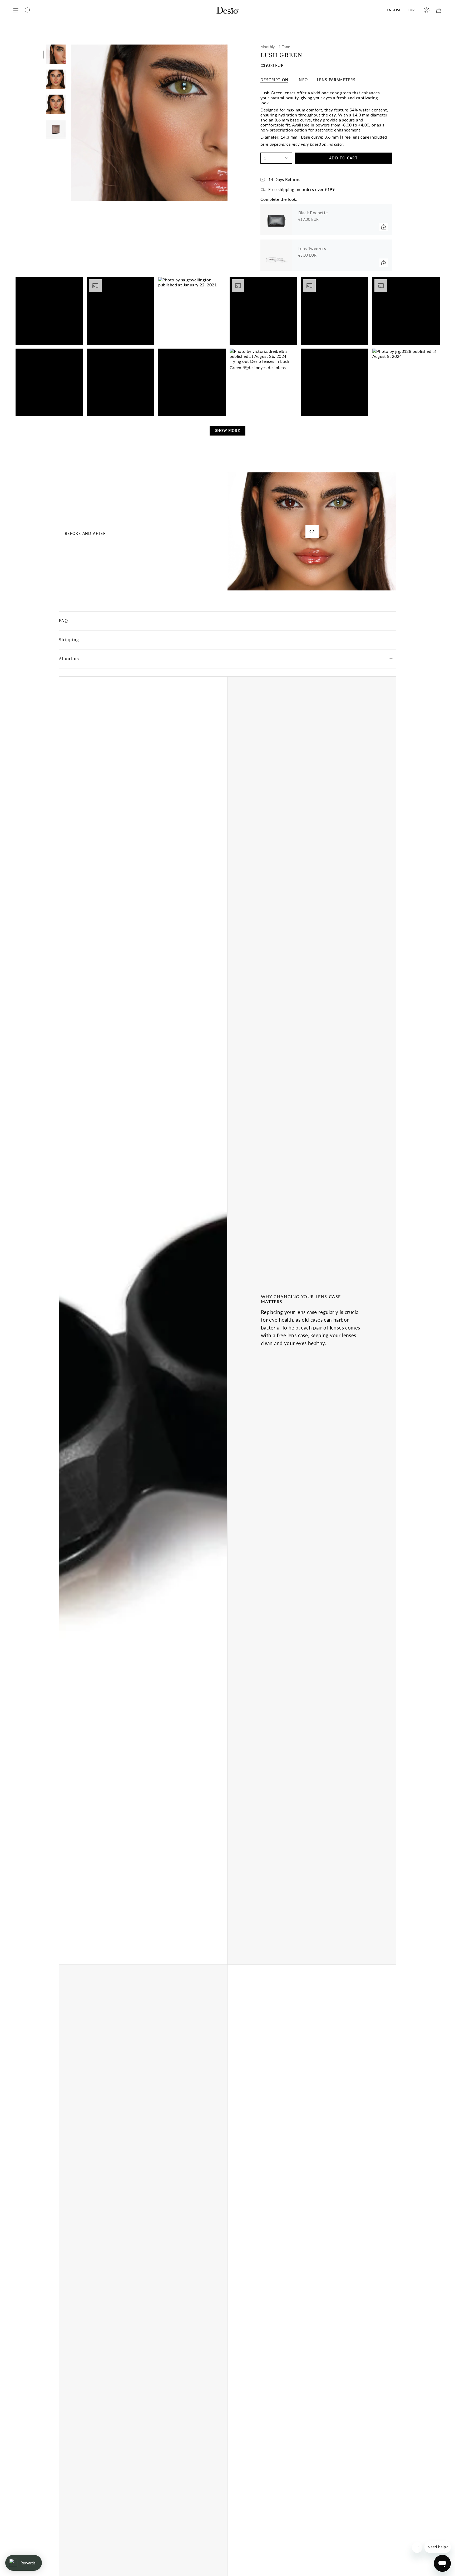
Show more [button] (228, 431)
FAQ (63, 621)
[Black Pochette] (276, 219)
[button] (49, 311)
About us (69, 659)
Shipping (69, 640)
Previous (71, 123)
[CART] (439, 10)
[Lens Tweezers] (276, 255)
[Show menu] (16, 10)
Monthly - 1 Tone (275, 47)
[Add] (384, 227)
